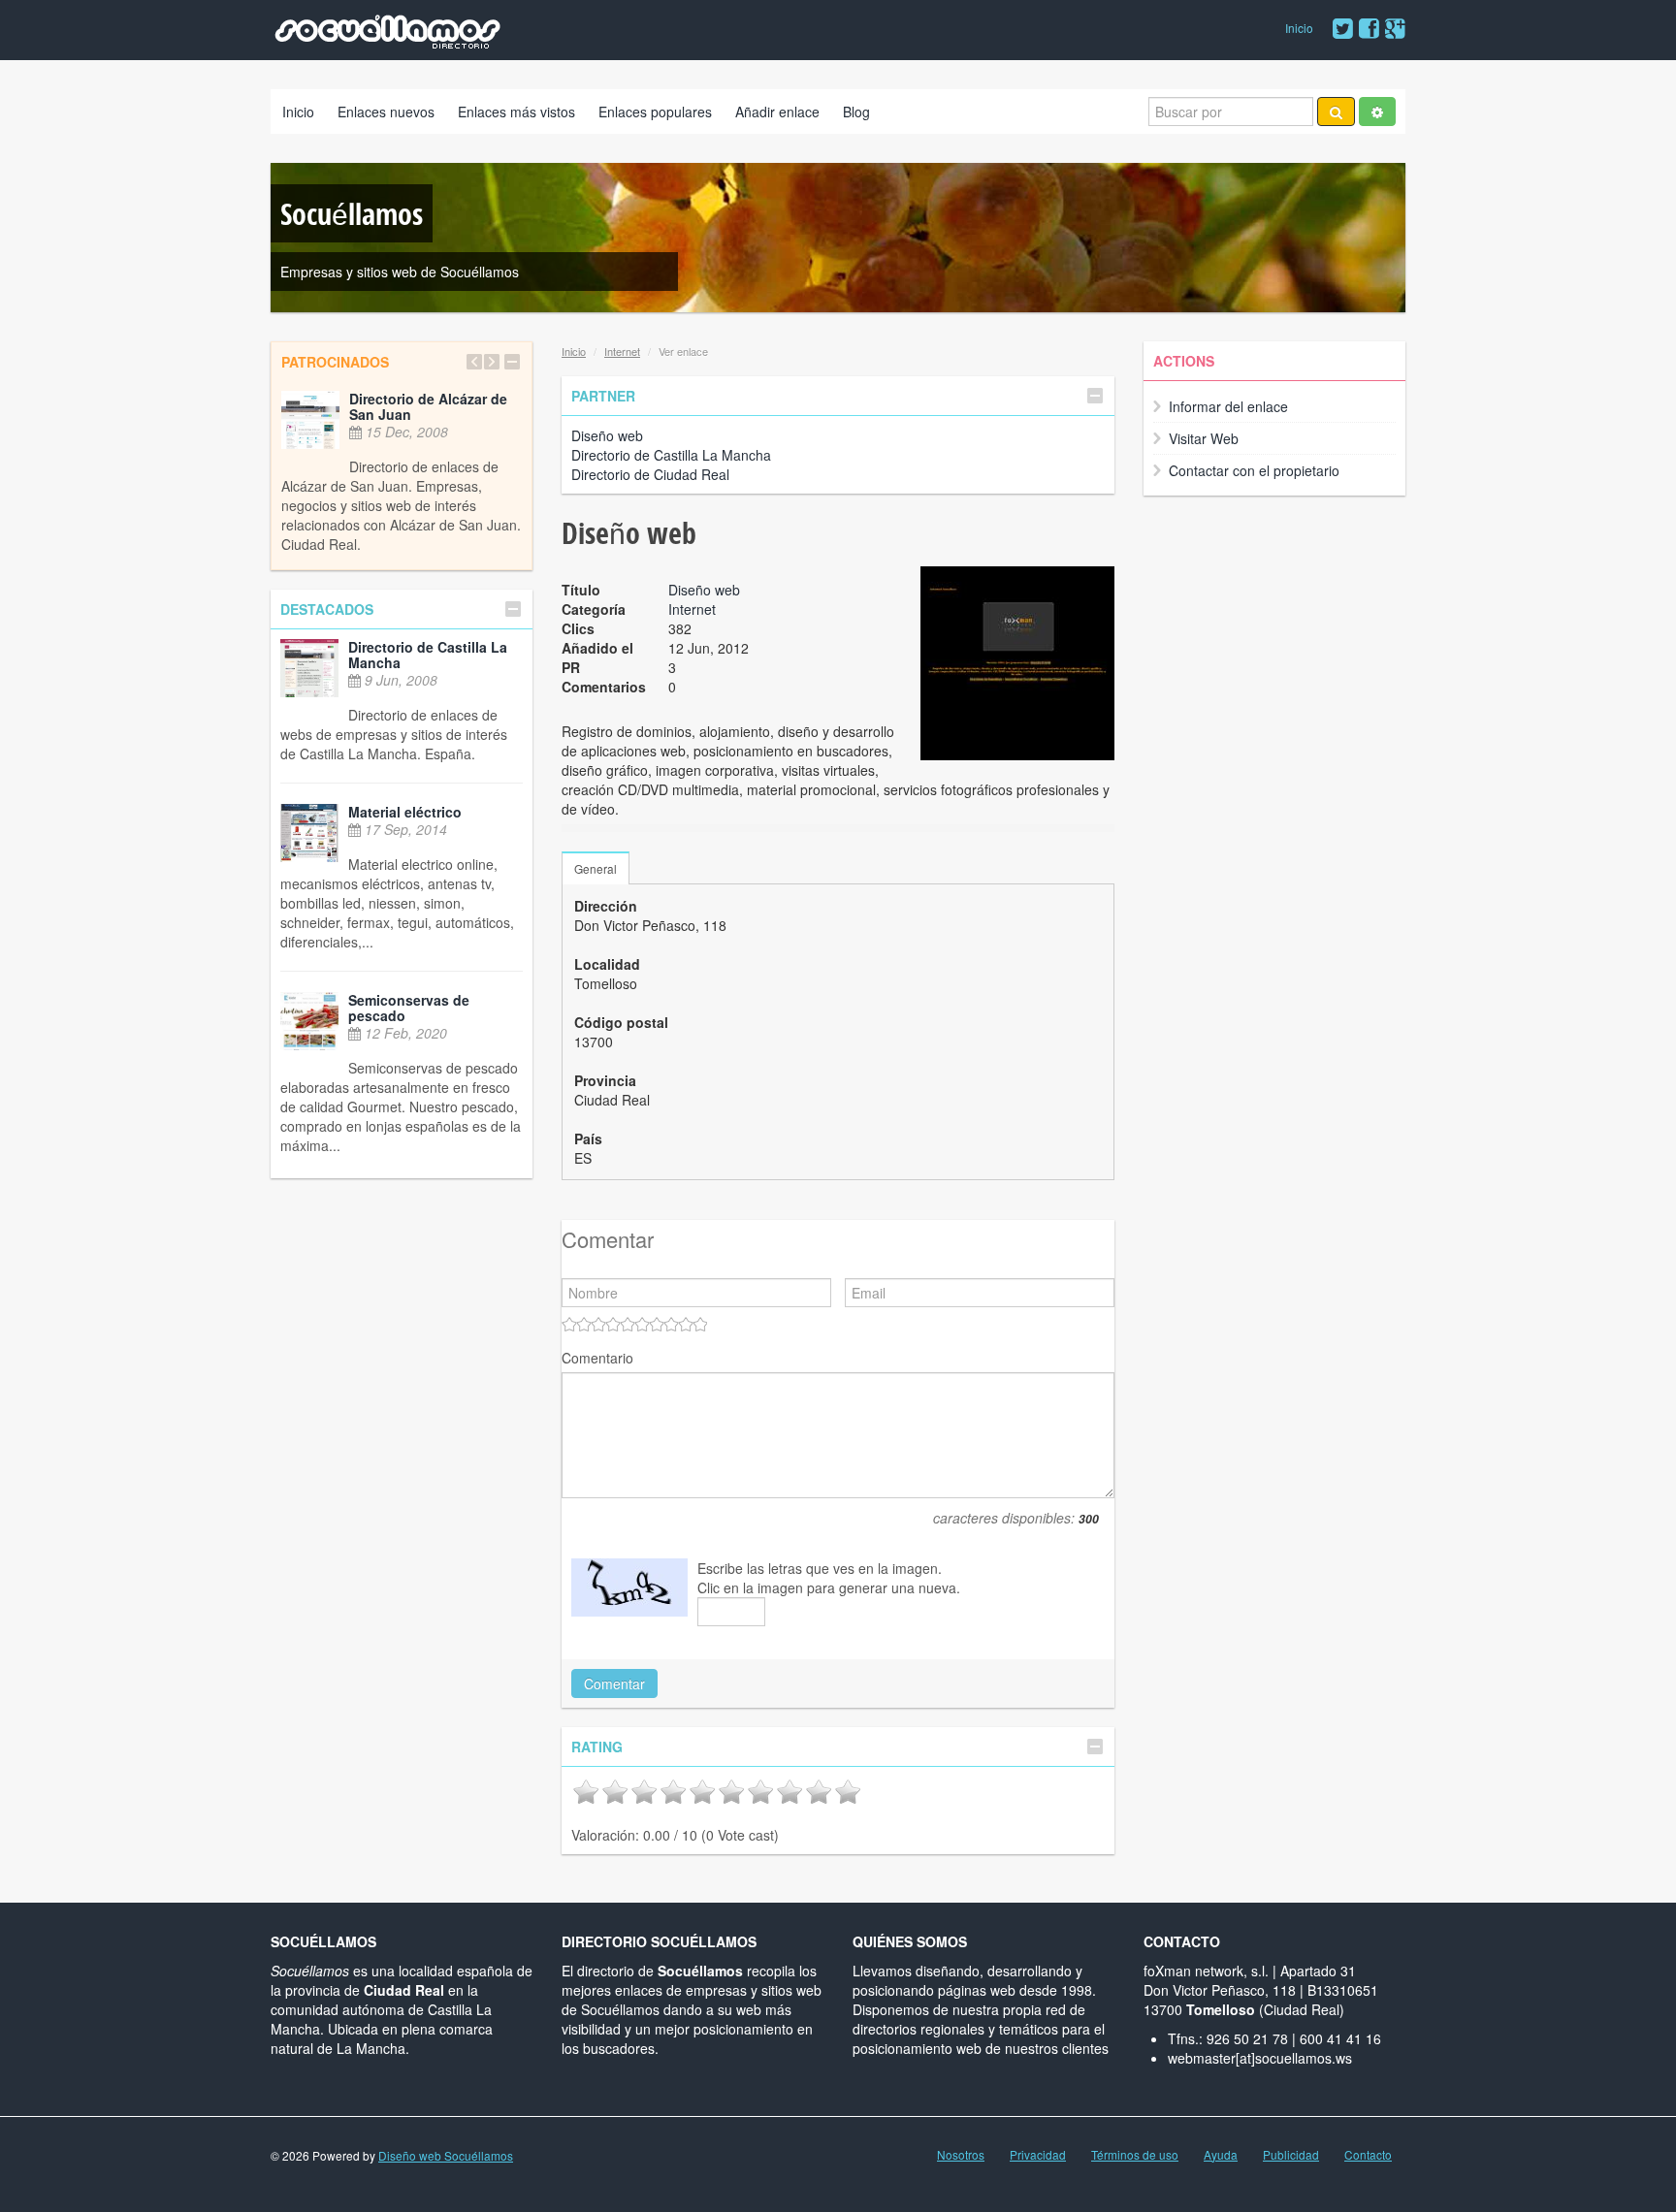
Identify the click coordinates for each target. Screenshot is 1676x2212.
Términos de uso (1135, 2155)
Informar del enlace (1228, 406)
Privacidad (1038, 2155)
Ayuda (1221, 2155)
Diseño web (607, 435)
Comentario (597, 1358)
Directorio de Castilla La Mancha (428, 655)
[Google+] (1395, 29)
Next (492, 362)
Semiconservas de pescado (409, 1008)
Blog (856, 112)
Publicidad (1291, 2155)
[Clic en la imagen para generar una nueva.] (629, 1587)
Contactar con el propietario (1254, 470)
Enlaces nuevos (386, 112)
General (596, 868)
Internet (622, 351)
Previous (474, 362)
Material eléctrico (405, 812)
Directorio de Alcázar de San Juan (428, 406)
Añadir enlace (777, 112)
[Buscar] (1336, 112)
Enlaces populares (655, 112)
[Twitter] (1343, 29)
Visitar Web (1204, 438)
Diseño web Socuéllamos (446, 2155)
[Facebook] (1369, 29)
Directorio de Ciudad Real (650, 474)
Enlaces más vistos (516, 112)
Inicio (1299, 28)
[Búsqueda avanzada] (1377, 112)
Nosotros (961, 2155)
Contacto (1368, 2155)
